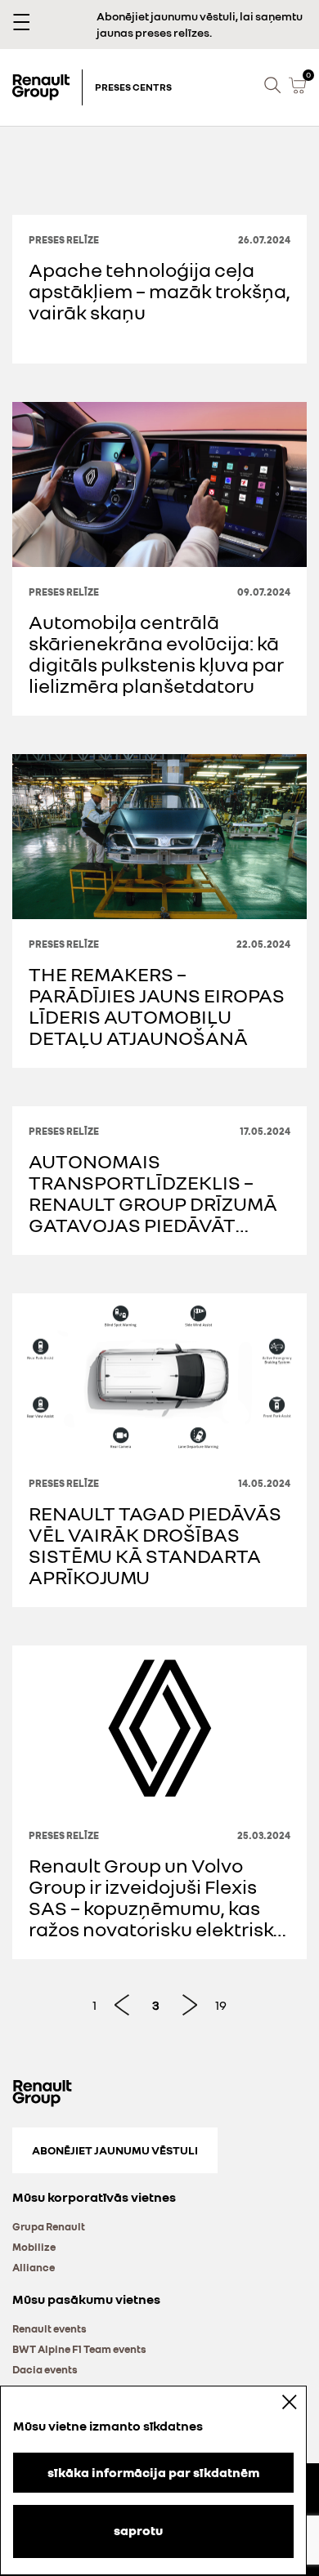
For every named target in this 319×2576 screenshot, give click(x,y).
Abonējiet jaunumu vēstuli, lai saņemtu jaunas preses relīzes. (200, 24)
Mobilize (34, 2247)
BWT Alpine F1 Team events (79, 2349)
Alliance (34, 2267)
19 (221, 2005)
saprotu (138, 2530)
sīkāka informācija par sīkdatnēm (153, 2472)
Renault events (49, 2328)
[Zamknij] (278, 2402)
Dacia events (45, 2369)
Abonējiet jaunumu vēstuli (115, 2150)
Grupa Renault (49, 2226)
